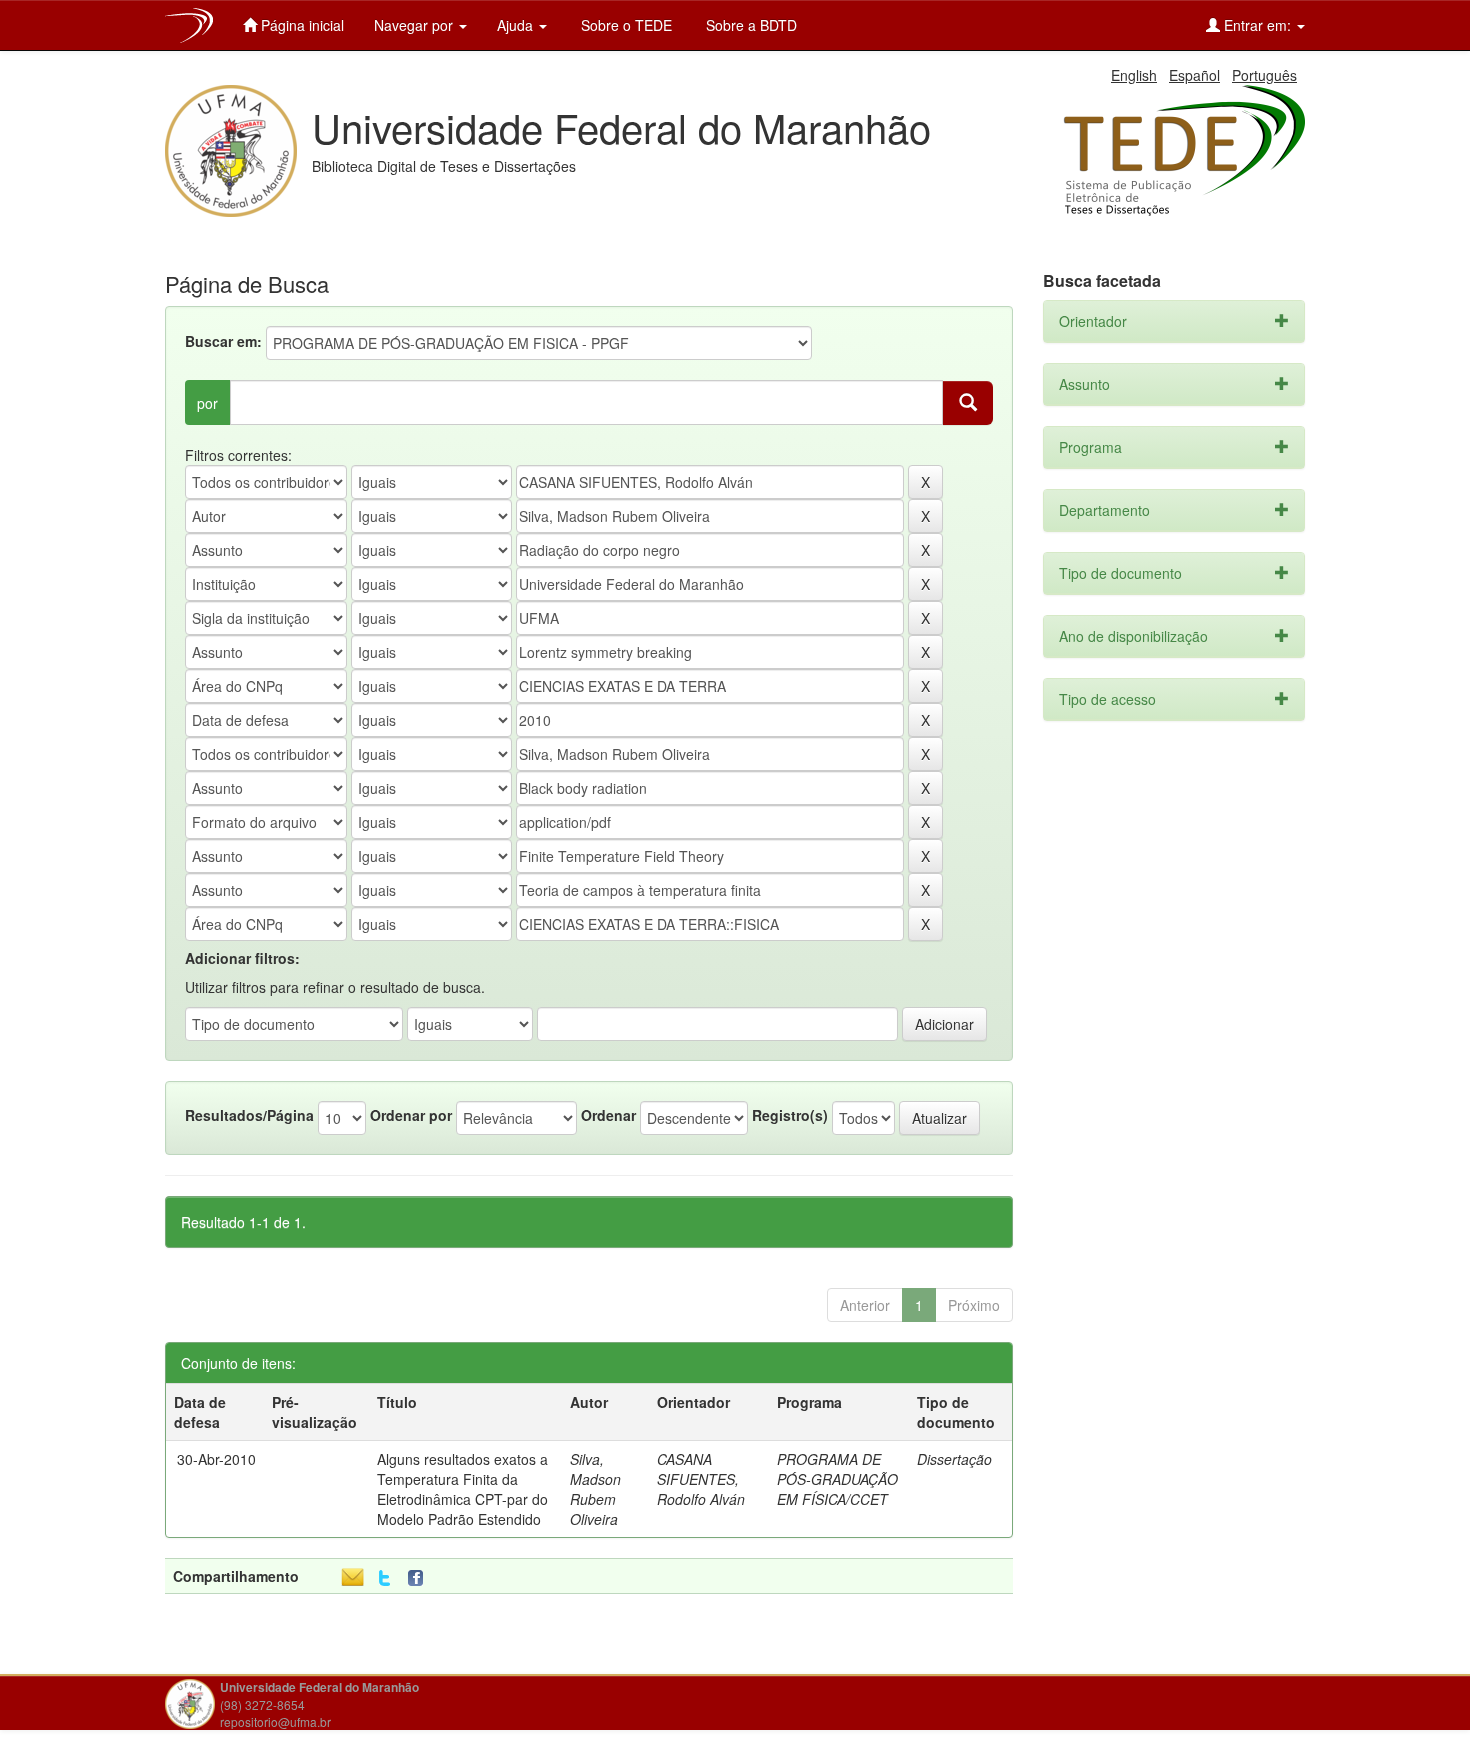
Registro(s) (790, 1115)
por (207, 403)
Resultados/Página (249, 1115)
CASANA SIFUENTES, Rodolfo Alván (701, 1479)
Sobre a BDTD (749, 25)
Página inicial (300, 25)
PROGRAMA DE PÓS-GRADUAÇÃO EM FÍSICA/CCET (837, 1479)
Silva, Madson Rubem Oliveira (595, 1489)
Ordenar (608, 1115)
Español (1194, 75)
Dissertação (954, 1459)
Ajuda (517, 25)
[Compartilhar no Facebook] (420, 1578)
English (1134, 75)
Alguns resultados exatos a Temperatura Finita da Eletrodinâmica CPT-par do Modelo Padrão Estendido (462, 1489)
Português (1264, 75)
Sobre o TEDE (624, 25)
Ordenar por (411, 1115)
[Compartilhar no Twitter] (384, 1578)
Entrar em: (1257, 25)
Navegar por (415, 25)
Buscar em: (223, 341)
